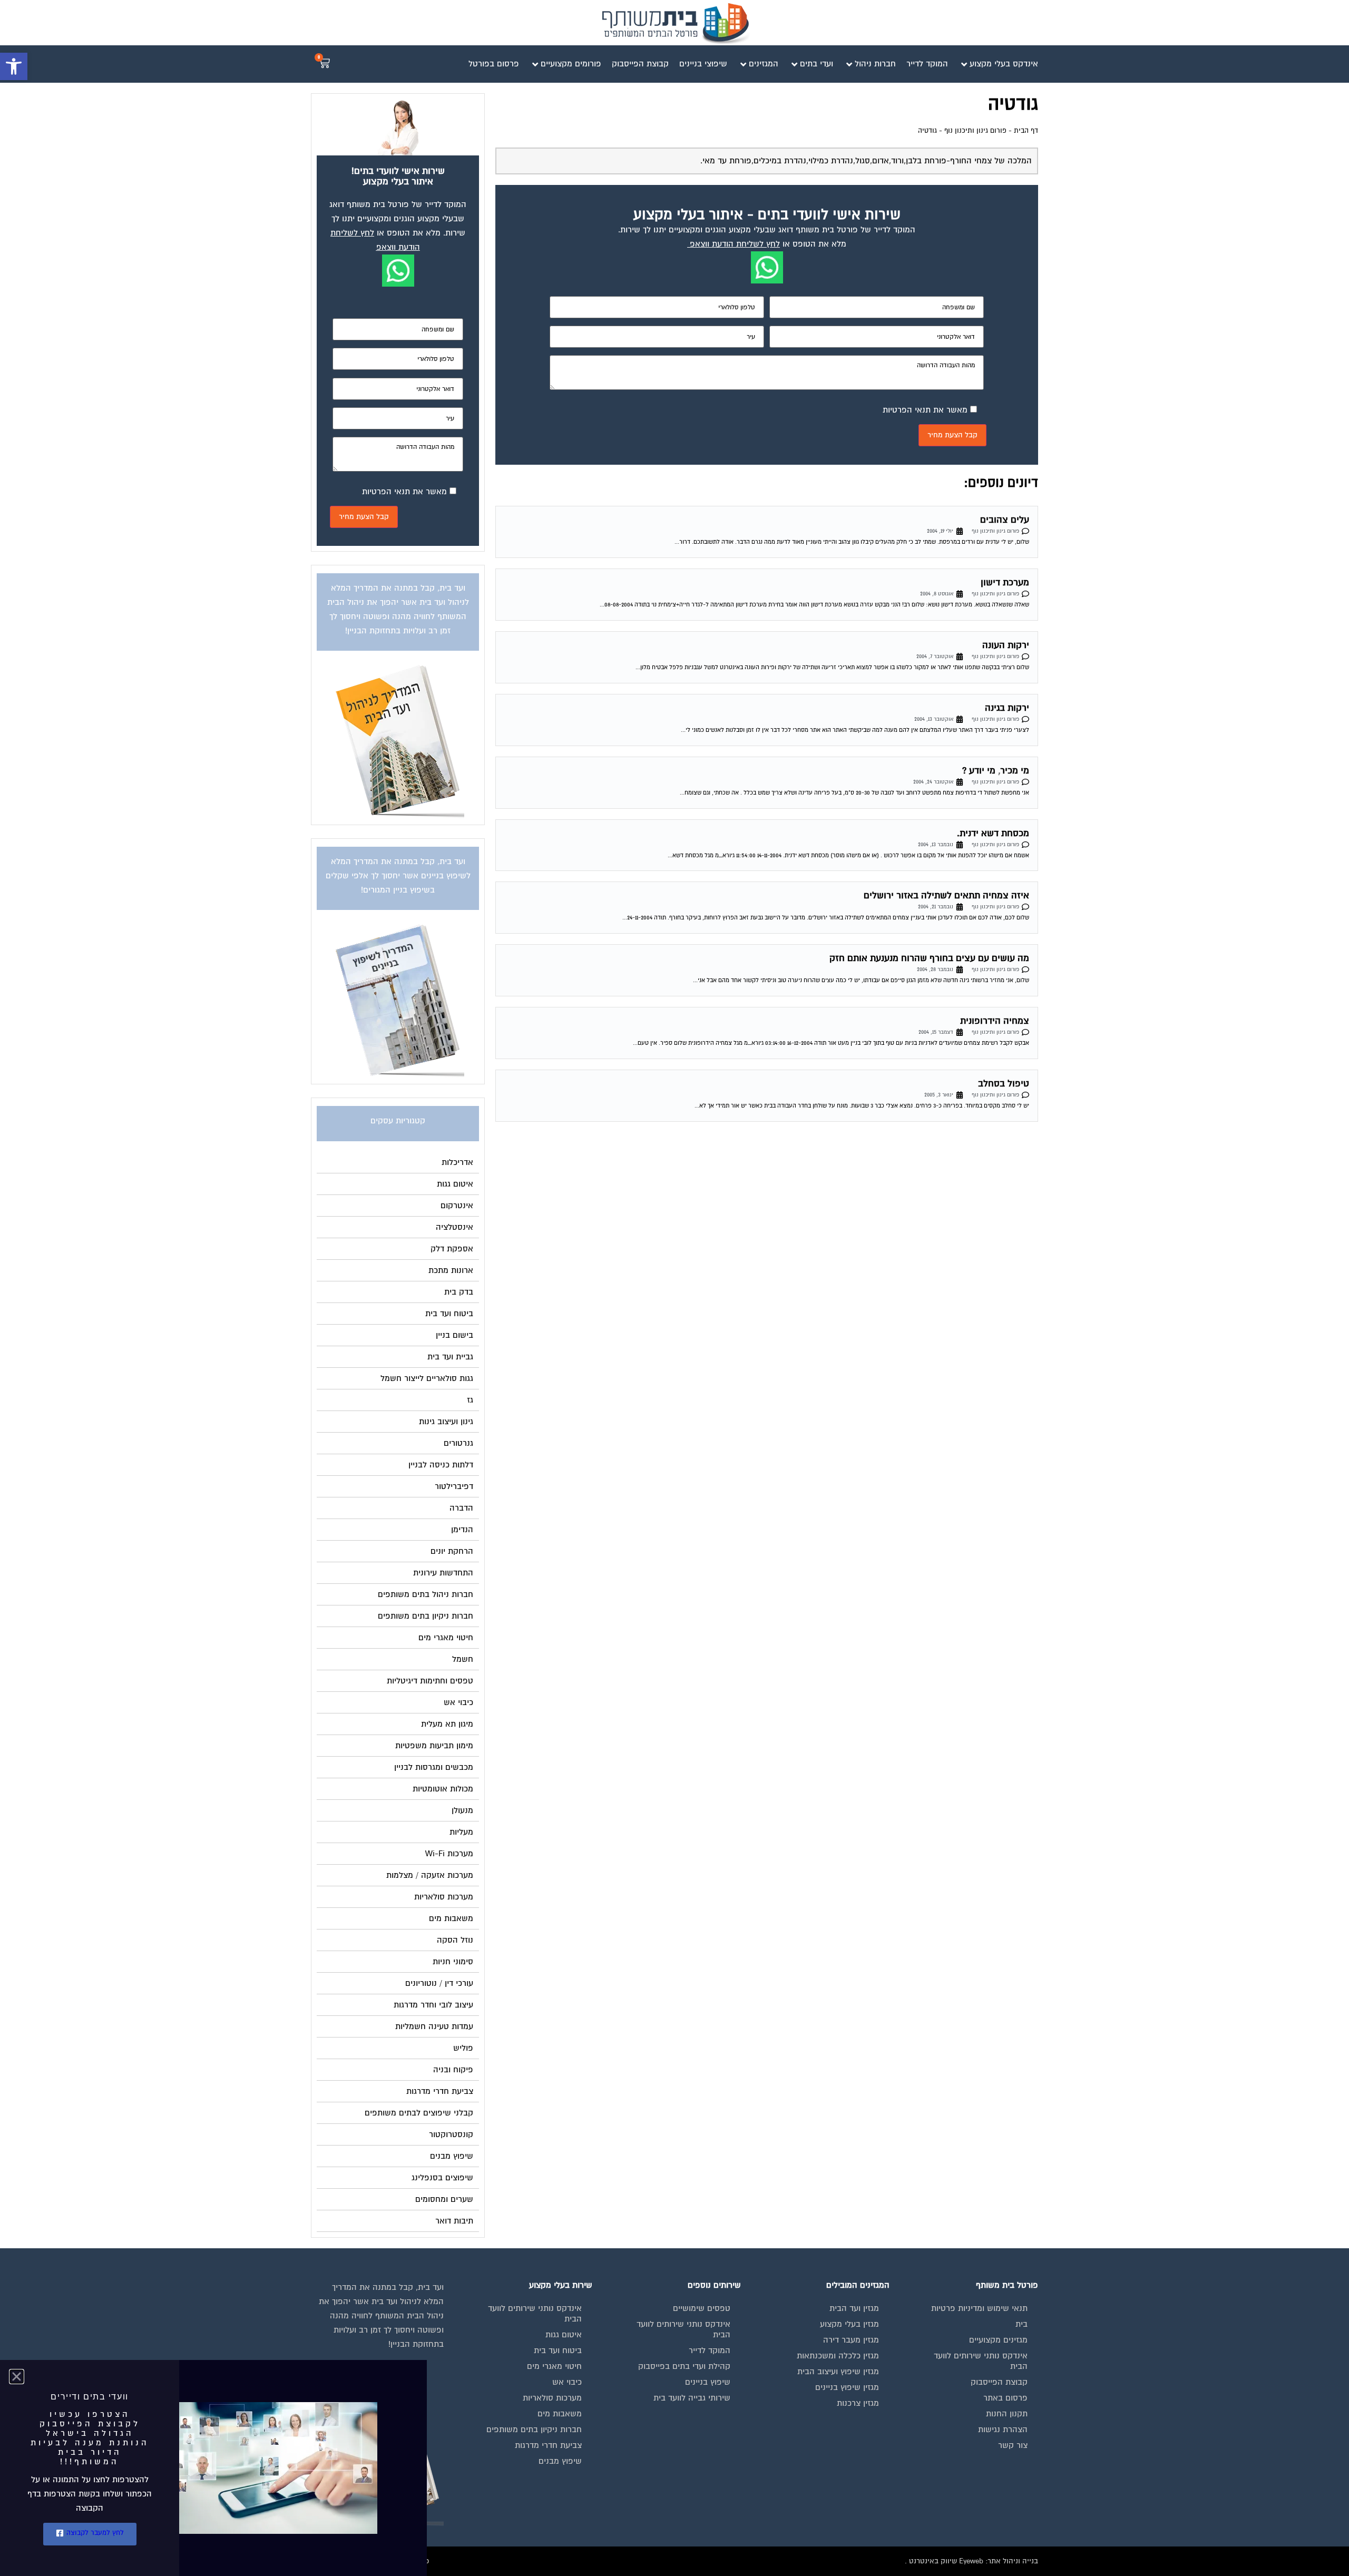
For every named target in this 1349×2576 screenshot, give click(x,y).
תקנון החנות (1007, 2414)
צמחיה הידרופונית (995, 1021)
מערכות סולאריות (552, 2398)
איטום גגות (564, 2335)
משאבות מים (560, 2414)
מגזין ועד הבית (854, 2308)
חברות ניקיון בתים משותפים (534, 2430)
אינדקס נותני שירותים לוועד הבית (981, 2361)
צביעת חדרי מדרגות (548, 2445)
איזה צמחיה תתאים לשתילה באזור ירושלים (946, 895)
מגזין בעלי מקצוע (849, 2324)
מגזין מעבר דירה (851, 2340)
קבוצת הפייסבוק (999, 2382)
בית (1021, 2324)
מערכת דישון (1005, 582)
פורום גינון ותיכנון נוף (975, 131)
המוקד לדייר (710, 2350)
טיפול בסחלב (1004, 1084)
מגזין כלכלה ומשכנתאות (838, 2356)
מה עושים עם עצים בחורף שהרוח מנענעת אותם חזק (929, 958)
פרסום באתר (1005, 2398)
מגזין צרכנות (858, 2403)
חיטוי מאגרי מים (554, 2366)
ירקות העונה (1006, 645)
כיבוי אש (567, 2382)
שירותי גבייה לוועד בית (692, 2398)
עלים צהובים (1005, 520)
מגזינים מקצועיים (998, 2340)
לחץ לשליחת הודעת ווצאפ (735, 244)
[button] (14, 66)
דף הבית (1026, 131)
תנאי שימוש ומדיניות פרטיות (979, 2308)
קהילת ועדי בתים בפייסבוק (684, 2366)
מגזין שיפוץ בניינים (847, 2387)
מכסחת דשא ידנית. (993, 833)
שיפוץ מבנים (560, 2461)
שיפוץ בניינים (708, 2382)
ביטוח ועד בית (558, 2350)
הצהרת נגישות (1003, 2430)
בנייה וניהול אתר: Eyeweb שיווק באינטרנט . (971, 2561)
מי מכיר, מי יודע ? (996, 771)
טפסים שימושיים (702, 2308)
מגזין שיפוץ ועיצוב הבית (838, 2372)
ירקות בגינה (1007, 708)
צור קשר (1013, 2445)
